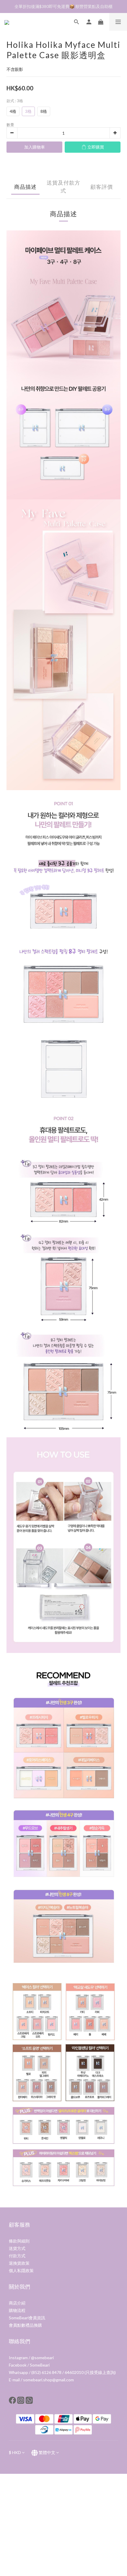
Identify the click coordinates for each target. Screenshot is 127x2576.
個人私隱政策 (21, 2270)
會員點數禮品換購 (25, 2325)
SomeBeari (40, 2365)
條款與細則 (19, 2241)
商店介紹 (17, 2303)
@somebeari (42, 2358)
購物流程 (17, 2310)
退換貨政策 (19, 2263)
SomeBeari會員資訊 (27, 2318)
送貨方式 (17, 2248)
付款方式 (17, 2256)
